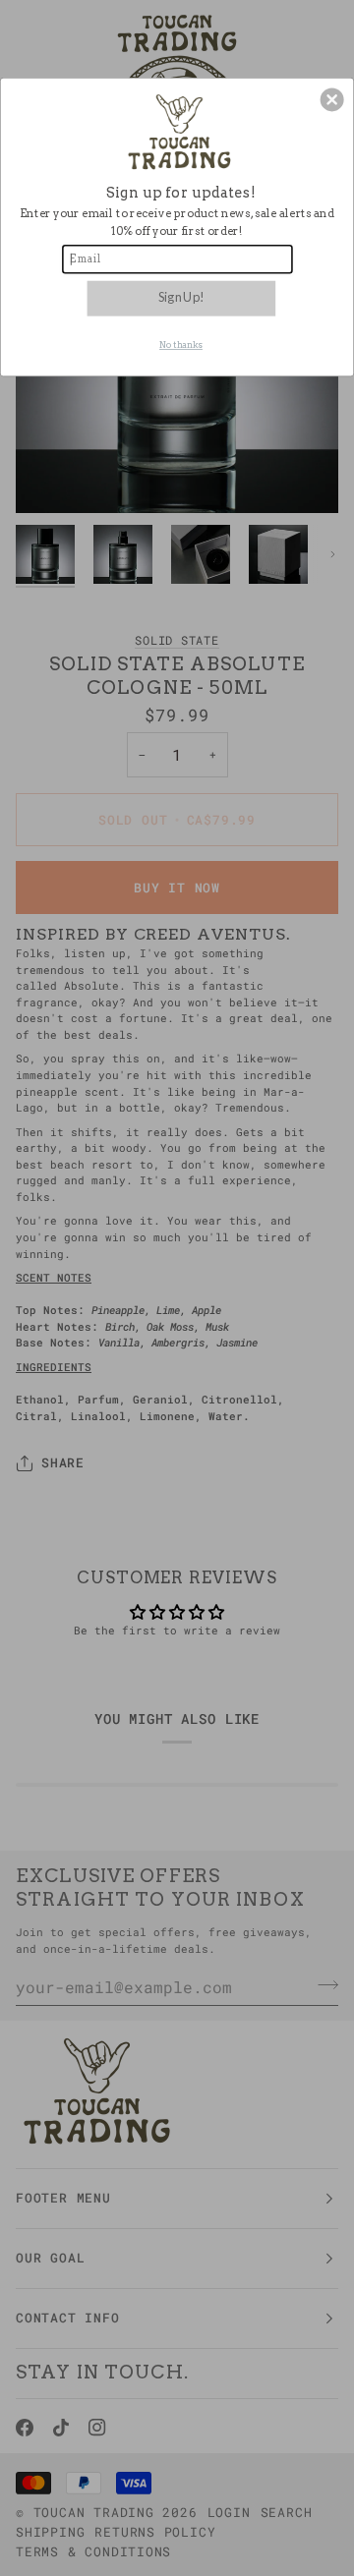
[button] (332, 100)
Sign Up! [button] (181, 297)
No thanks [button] (181, 345)
